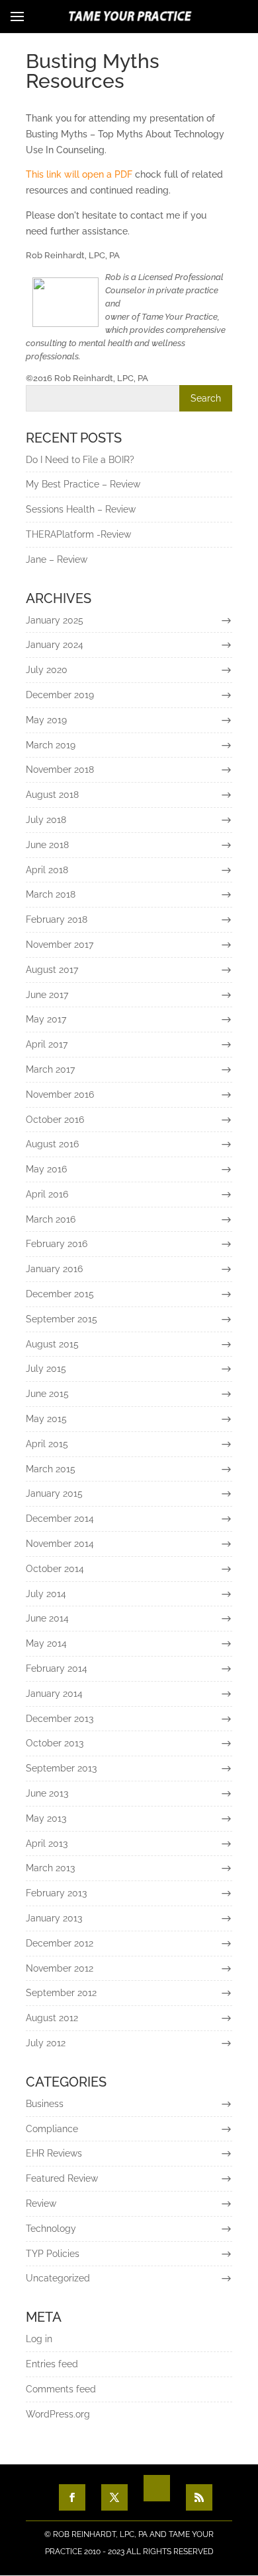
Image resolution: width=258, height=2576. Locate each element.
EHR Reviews (54, 2153)
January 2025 (55, 620)
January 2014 (54, 1694)
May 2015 (46, 1419)
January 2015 (54, 1493)
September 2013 (61, 1768)
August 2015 (52, 1344)
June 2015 (47, 1394)
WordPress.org (58, 2414)
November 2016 (60, 1094)
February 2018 (57, 919)
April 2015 (47, 1444)
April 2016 (47, 1194)
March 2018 (51, 894)
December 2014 (60, 1519)
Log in (39, 2339)
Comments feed (61, 2389)
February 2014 (57, 1668)
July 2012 (46, 2043)
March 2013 (50, 1868)
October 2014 (55, 1569)
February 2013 (56, 1893)
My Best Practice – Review (83, 484)
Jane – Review (57, 559)
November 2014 (60, 1544)
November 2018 (60, 769)
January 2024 (55, 645)
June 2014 (47, 1618)
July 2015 (46, 1369)
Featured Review (62, 2178)
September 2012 (61, 1993)
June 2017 (47, 995)
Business (45, 2104)
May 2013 (46, 1818)
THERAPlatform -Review (78, 534)
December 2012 (60, 1943)
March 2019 (51, 745)
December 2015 (60, 1294)
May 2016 (46, 1169)
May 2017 (46, 1019)
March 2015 (51, 1469)
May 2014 (46, 1643)
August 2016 (52, 1144)
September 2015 (62, 1319)
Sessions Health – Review (81, 509)
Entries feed (52, 2364)
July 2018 (46, 820)
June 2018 (47, 845)
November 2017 (60, 945)
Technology (51, 2229)
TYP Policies (53, 2254)
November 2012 (60, 1968)
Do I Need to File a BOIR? (80, 460)
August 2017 (52, 970)
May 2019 (46, 720)
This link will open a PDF (79, 174)
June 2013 (47, 1793)
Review (41, 2203)
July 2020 (47, 670)
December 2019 (60, 695)
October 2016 (55, 1120)
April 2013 (47, 1843)
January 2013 (54, 1918)
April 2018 (47, 870)
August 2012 (52, 2018)
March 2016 (51, 1219)
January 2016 (54, 1269)
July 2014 (46, 1594)
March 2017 (50, 1069)
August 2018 (52, 795)
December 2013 (60, 1719)
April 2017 (47, 1044)
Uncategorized (58, 2278)
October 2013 (55, 1743)
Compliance (52, 2129)
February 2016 (57, 1244)
